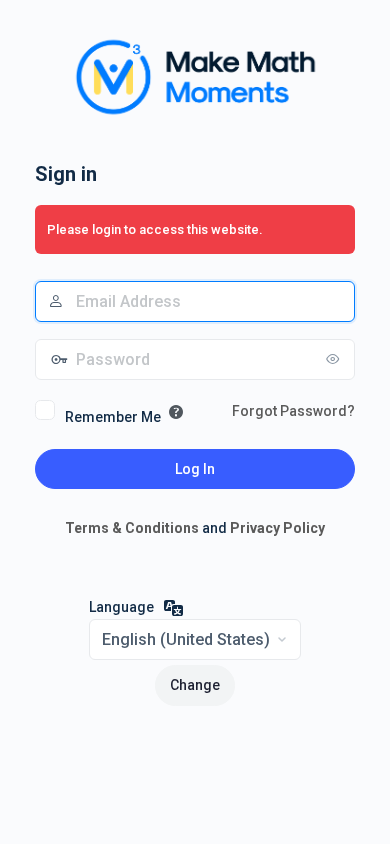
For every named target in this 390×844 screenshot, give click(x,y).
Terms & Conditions (132, 528)
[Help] (176, 412)
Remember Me (113, 417)
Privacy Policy (277, 528)
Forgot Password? (293, 411)
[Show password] (335, 359)
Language (121, 607)
